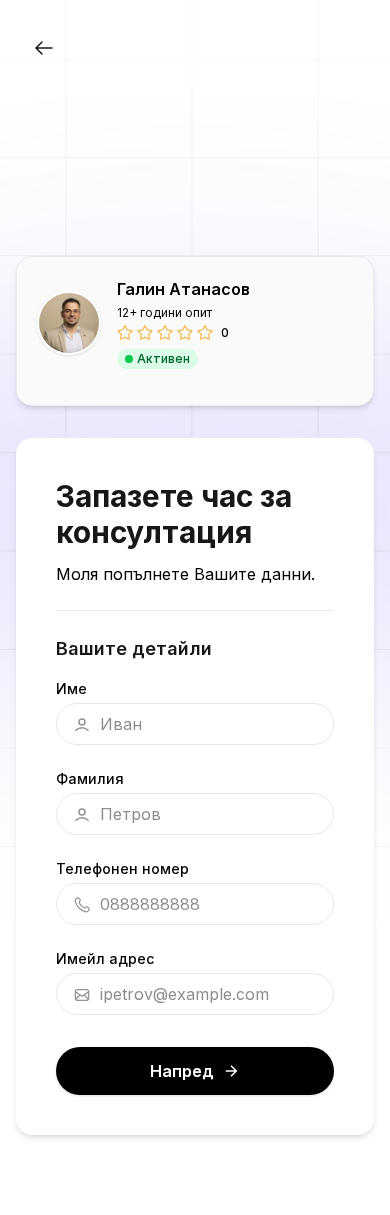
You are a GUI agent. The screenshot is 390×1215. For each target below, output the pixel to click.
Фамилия (90, 778)
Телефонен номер (122, 868)
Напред (182, 1071)
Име (71, 688)
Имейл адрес (105, 958)
